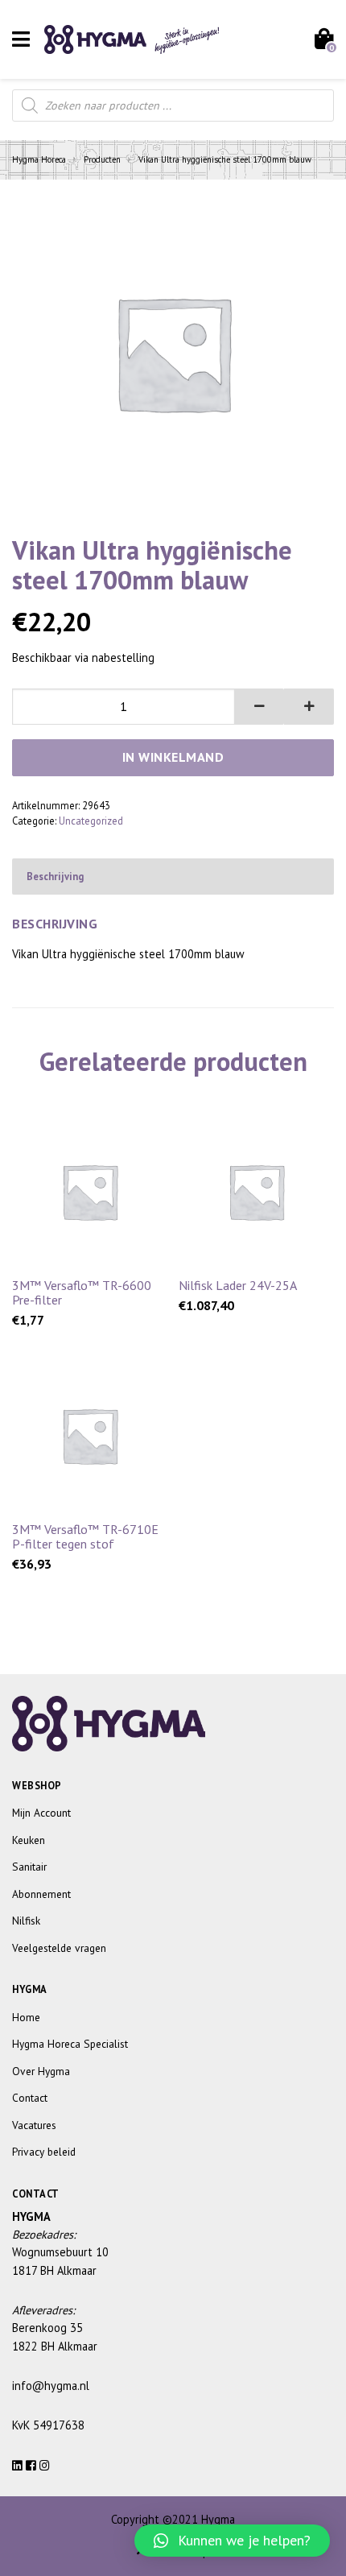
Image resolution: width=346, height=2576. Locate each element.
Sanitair (29, 1867)
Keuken (29, 1840)
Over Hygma (41, 2071)
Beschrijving (55, 876)
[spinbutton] (124, 707)
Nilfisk (26, 1921)
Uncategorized (91, 821)
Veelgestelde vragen (59, 1948)
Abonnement (41, 1894)
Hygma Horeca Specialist (70, 2044)
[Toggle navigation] (21, 39)
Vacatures (34, 2125)
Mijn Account (41, 1813)
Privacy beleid (44, 2152)
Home (26, 2017)
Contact (30, 2098)
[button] (260, 707)
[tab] (173, 877)
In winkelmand (173, 757)
